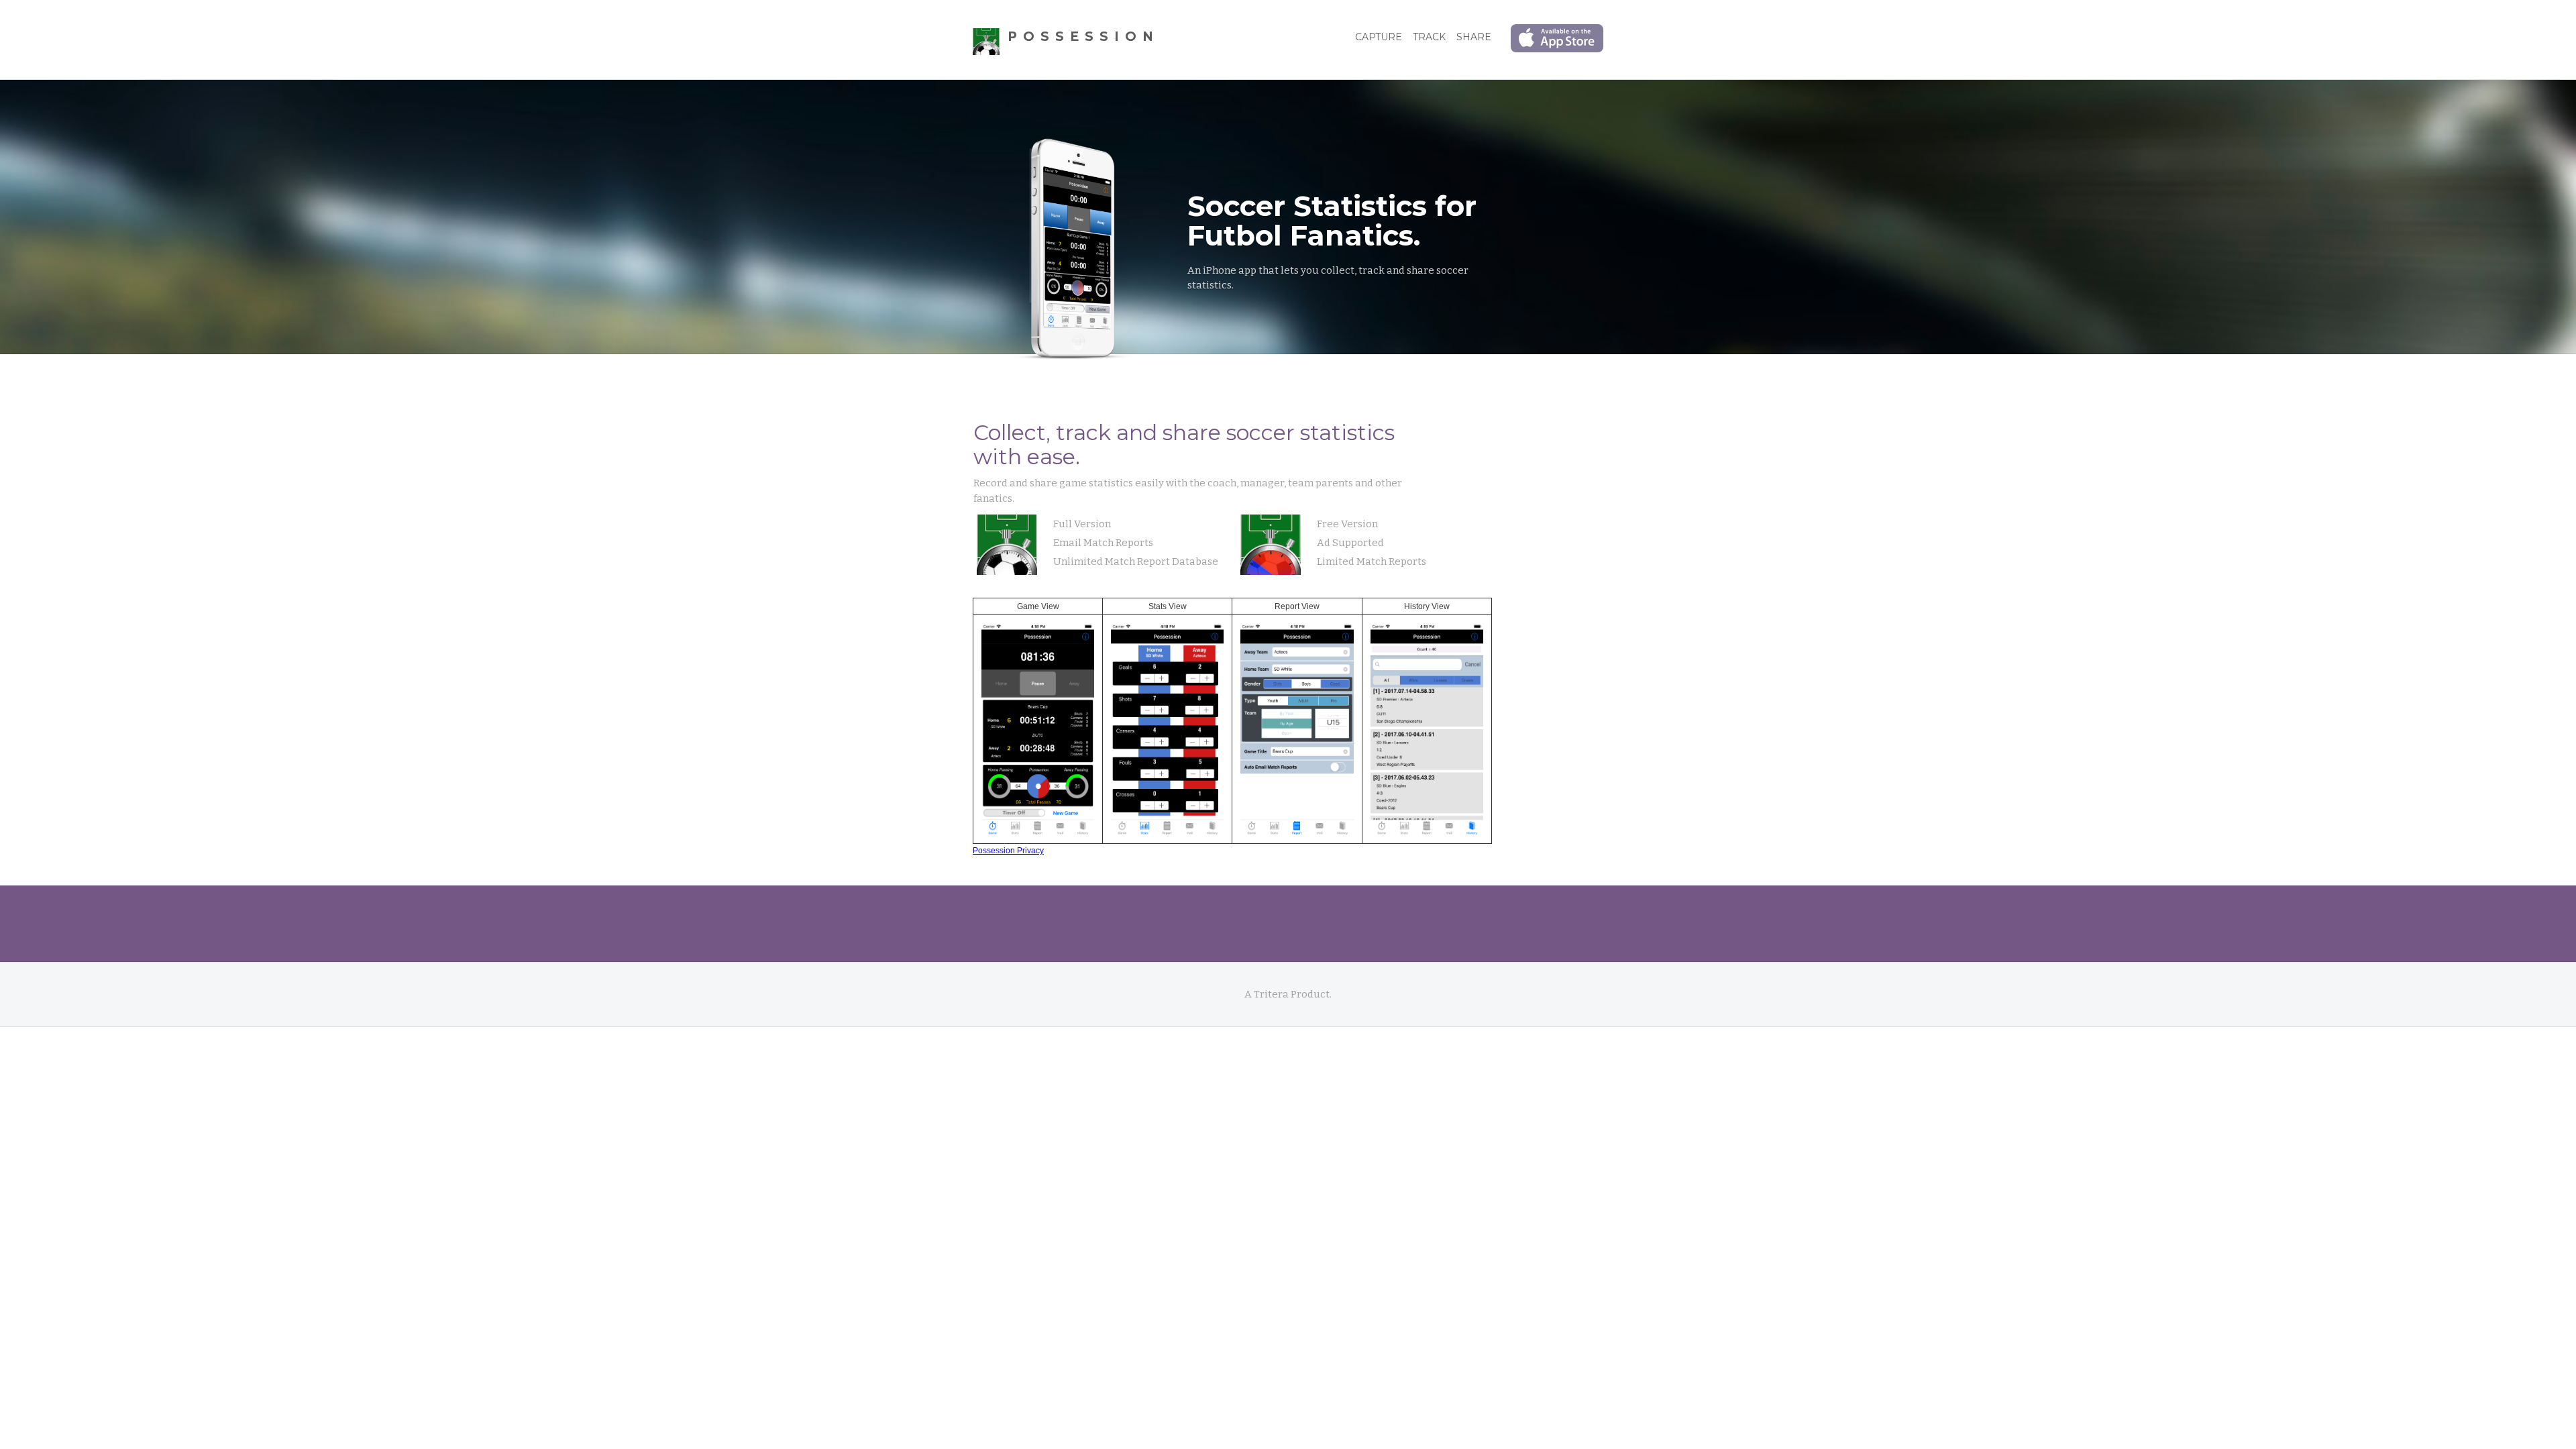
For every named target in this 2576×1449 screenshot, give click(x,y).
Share (1474, 37)
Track (1429, 37)
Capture (1379, 37)
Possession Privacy (1008, 851)
